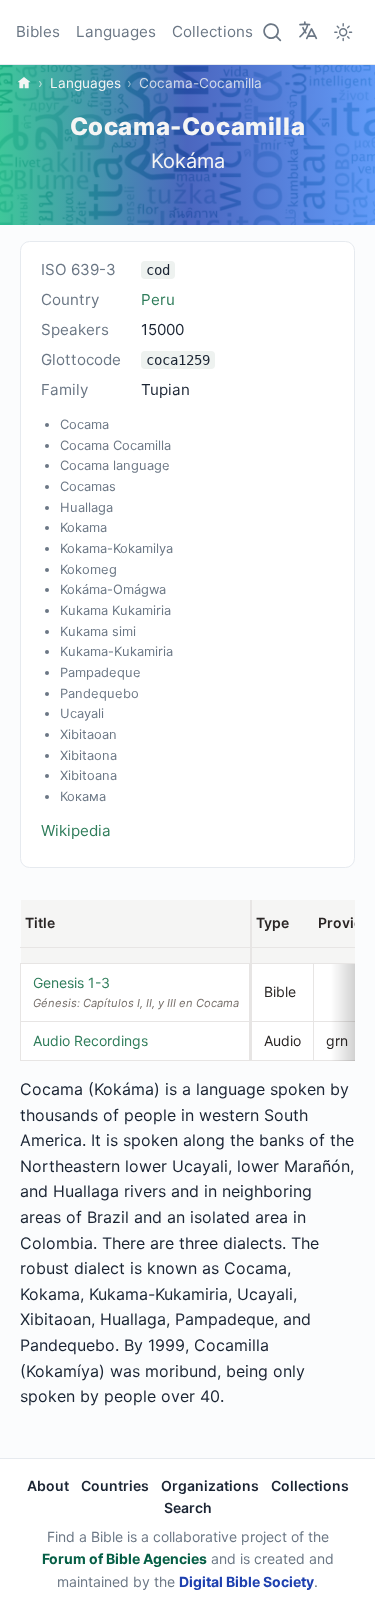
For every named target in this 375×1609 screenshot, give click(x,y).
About (48, 1485)
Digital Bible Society (246, 1581)
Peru (158, 299)
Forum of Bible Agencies (124, 1558)
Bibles (38, 31)
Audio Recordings (90, 1040)
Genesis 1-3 (71, 982)
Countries (115, 1485)
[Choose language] (308, 31)
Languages (116, 31)
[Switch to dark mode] (343, 32)
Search (188, 1507)
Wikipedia (76, 830)
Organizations (210, 1485)
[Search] (273, 32)
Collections (212, 31)
